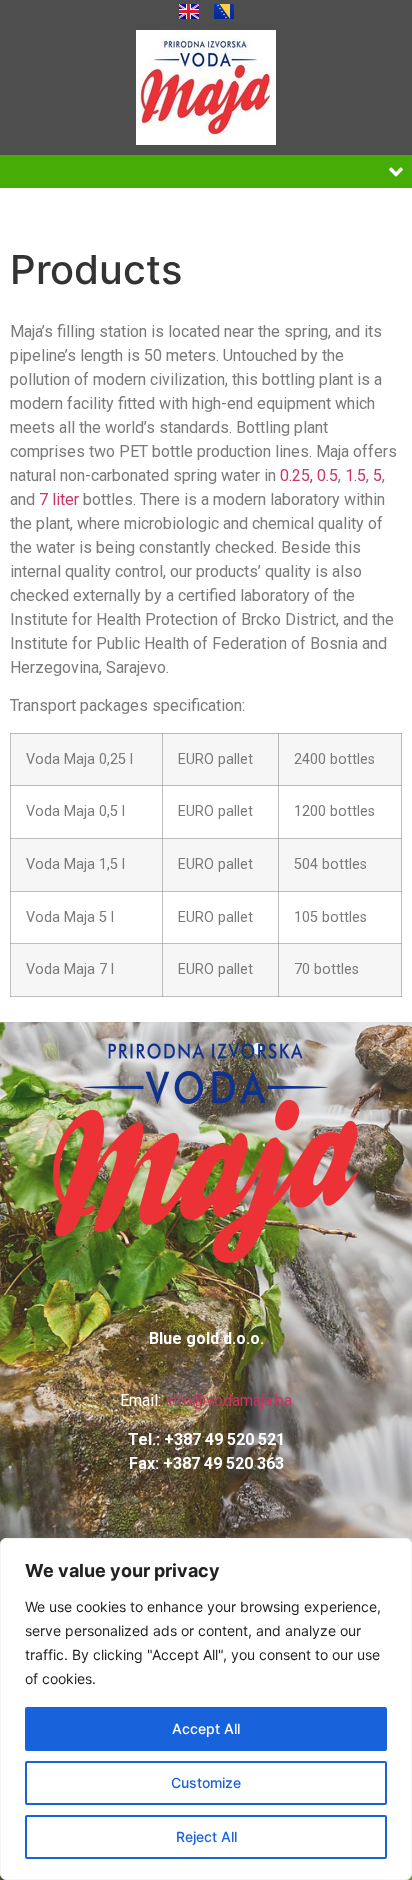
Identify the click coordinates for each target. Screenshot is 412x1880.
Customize (206, 1782)
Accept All (206, 1728)
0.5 (327, 475)
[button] (395, 171)
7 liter (59, 499)
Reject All (206, 1836)
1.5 (355, 475)
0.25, (296, 475)
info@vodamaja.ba (228, 1400)
